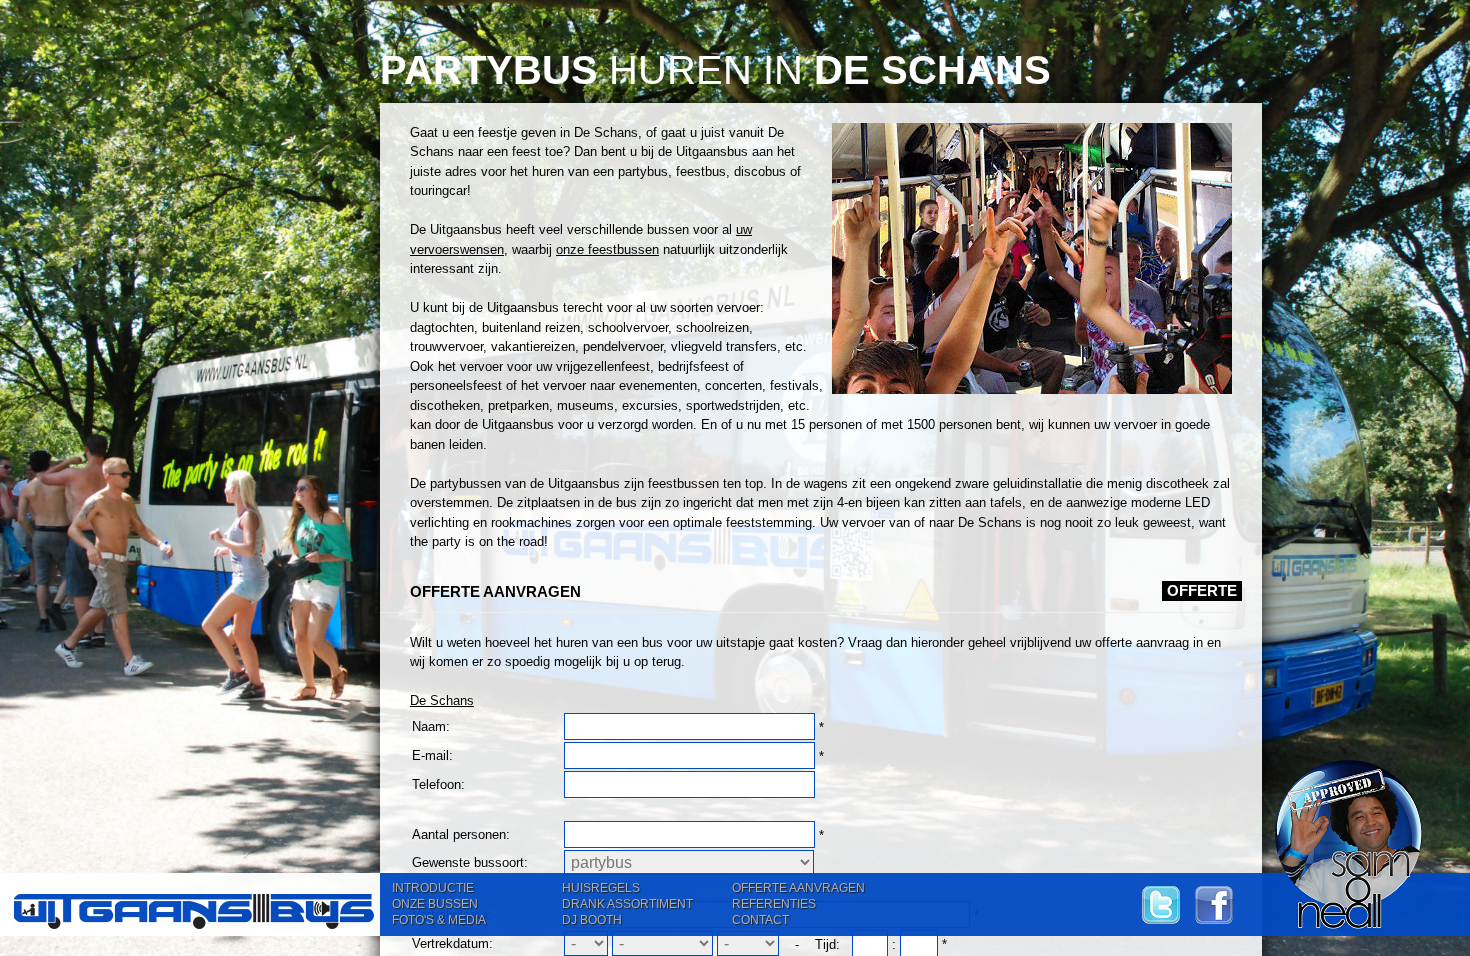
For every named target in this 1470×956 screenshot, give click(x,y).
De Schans (442, 700)
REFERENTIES (774, 904)
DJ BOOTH (592, 920)
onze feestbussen (607, 249)
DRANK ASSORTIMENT (627, 904)
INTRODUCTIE (433, 888)
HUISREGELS (601, 888)
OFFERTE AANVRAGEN (798, 888)
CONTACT (760, 920)
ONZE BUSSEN (435, 904)
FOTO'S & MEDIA (439, 920)
